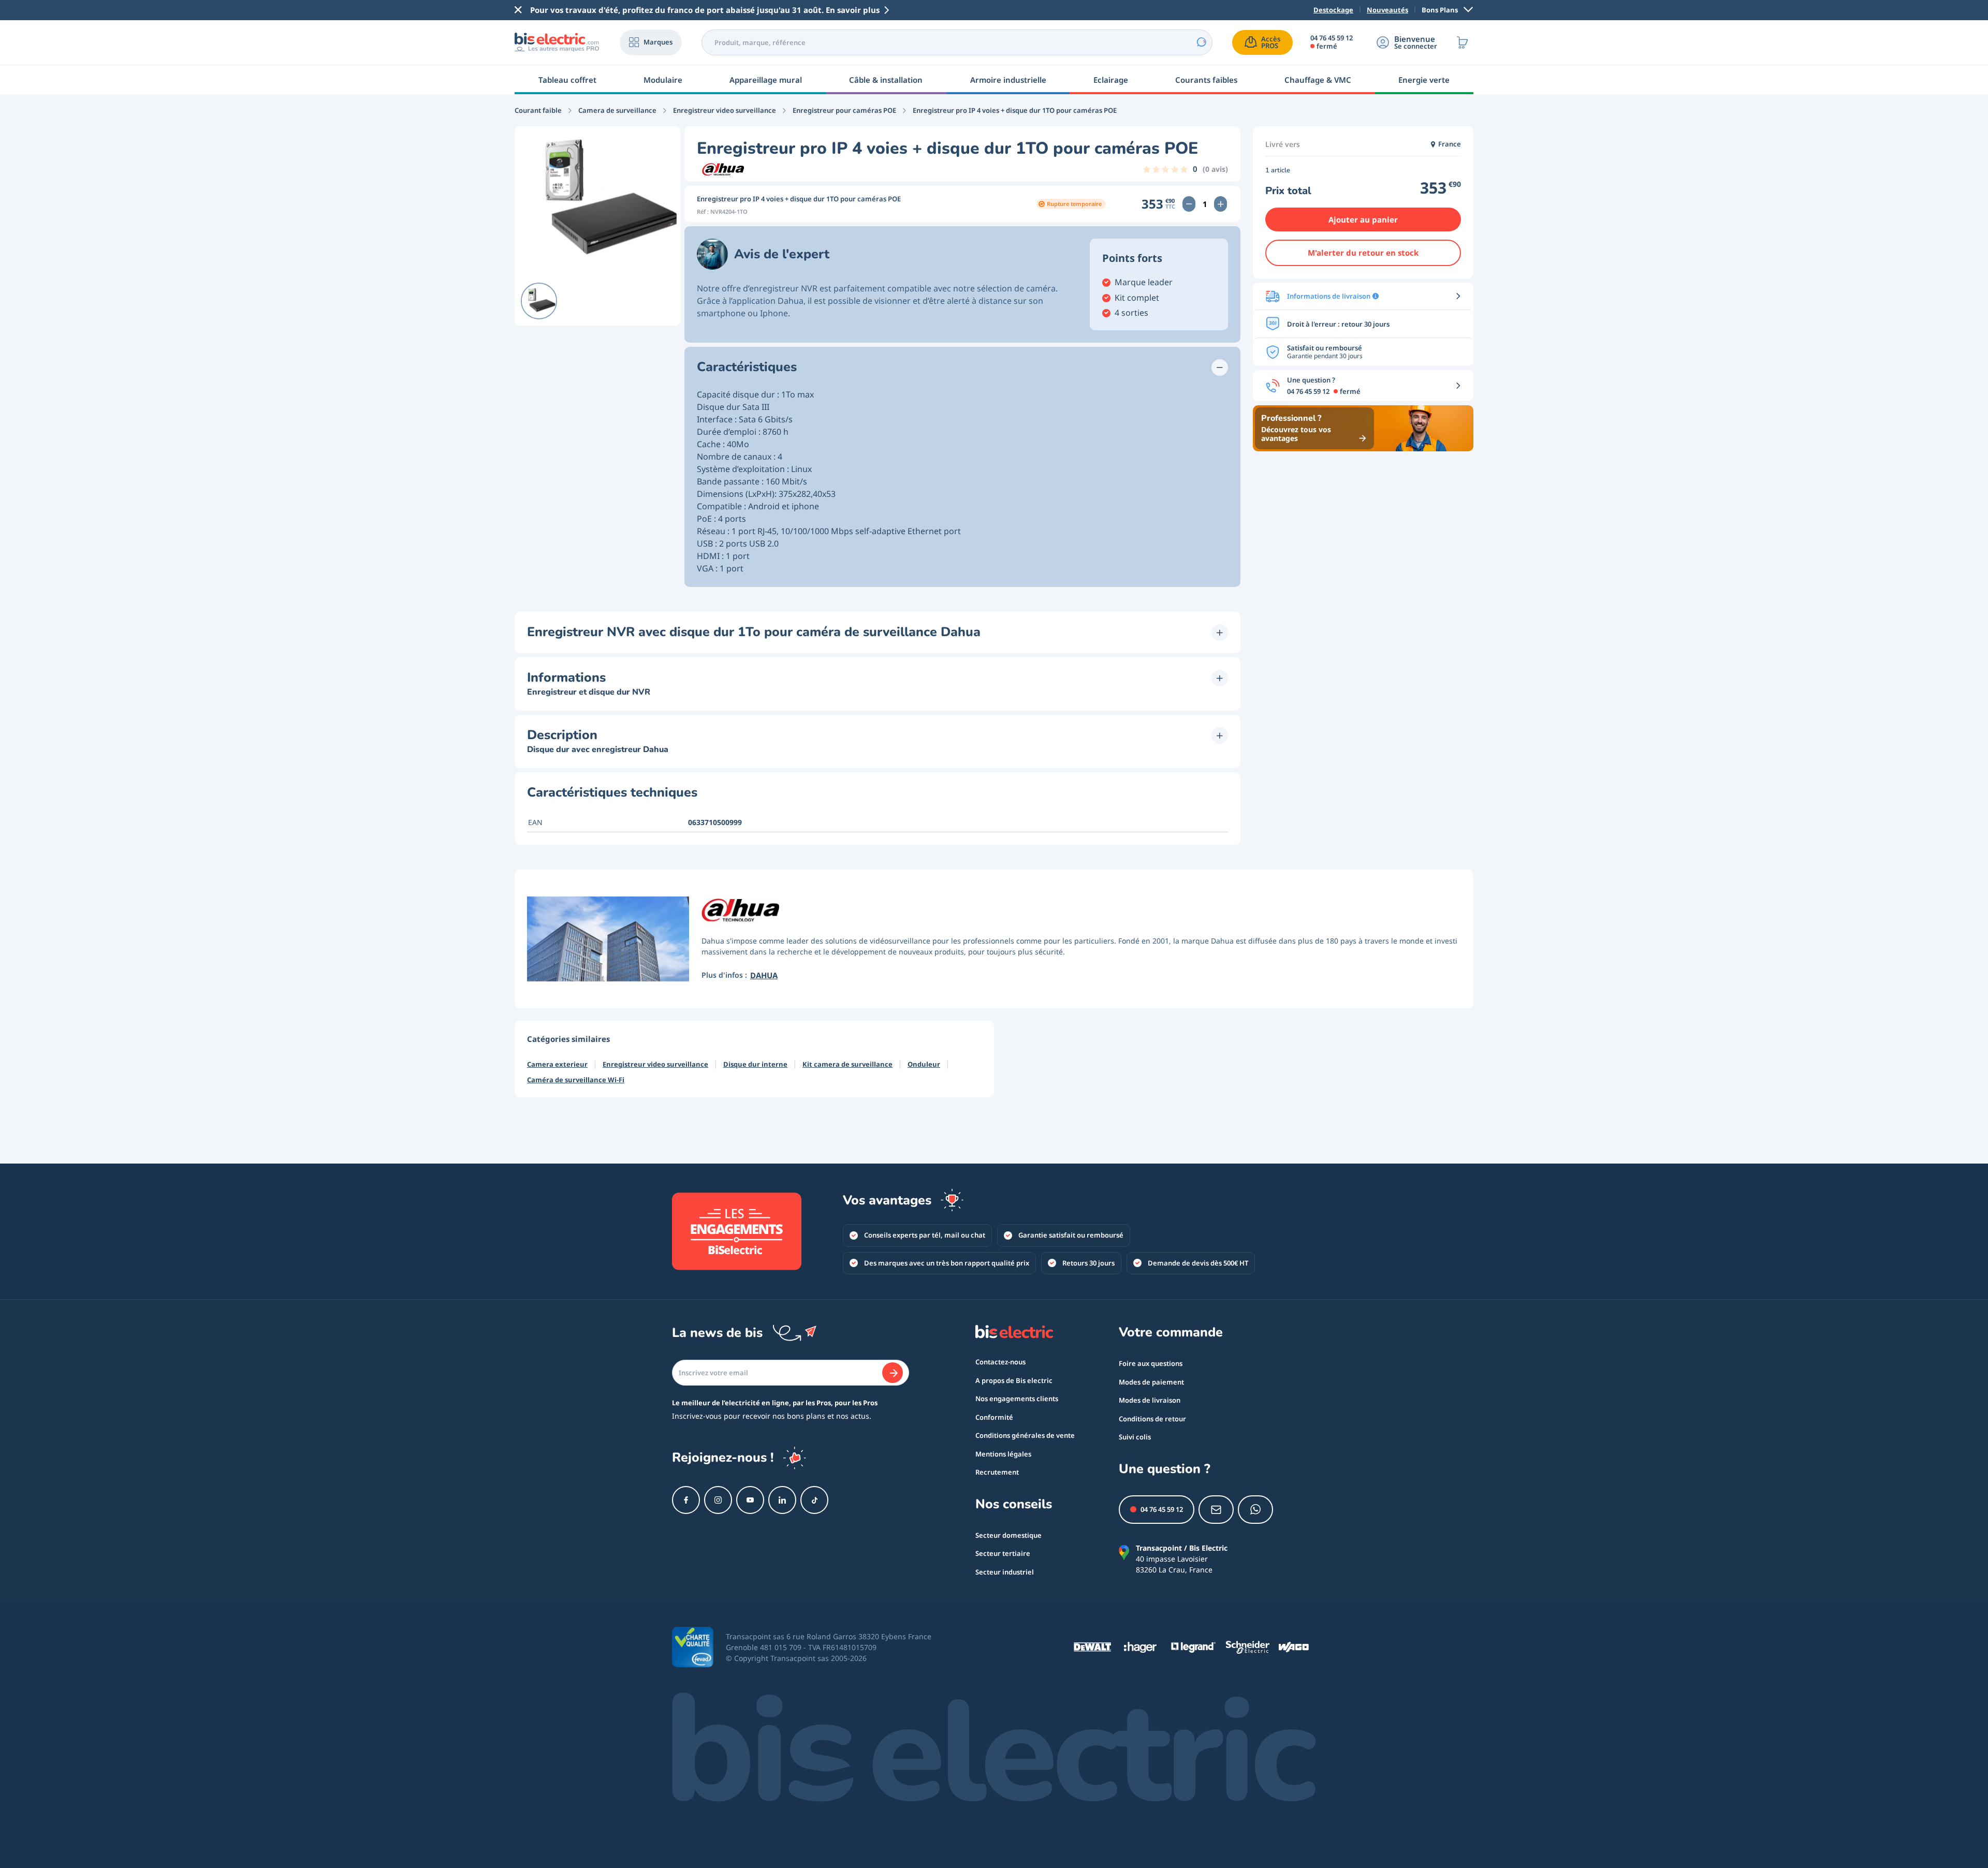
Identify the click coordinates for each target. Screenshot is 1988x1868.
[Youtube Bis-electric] (750, 1500)
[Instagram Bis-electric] (718, 1500)
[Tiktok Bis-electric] (814, 1500)
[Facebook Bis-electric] (686, 1500)
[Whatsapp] (1255, 1510)
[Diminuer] (1189, 204)
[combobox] (957, 42)
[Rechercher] (1201, 42)
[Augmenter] (1220, 204)
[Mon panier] (1463, 42)
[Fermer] (518, 10)
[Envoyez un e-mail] (1216, 1510)
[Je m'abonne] (893, 1373)
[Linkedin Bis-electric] (782, 1500)
